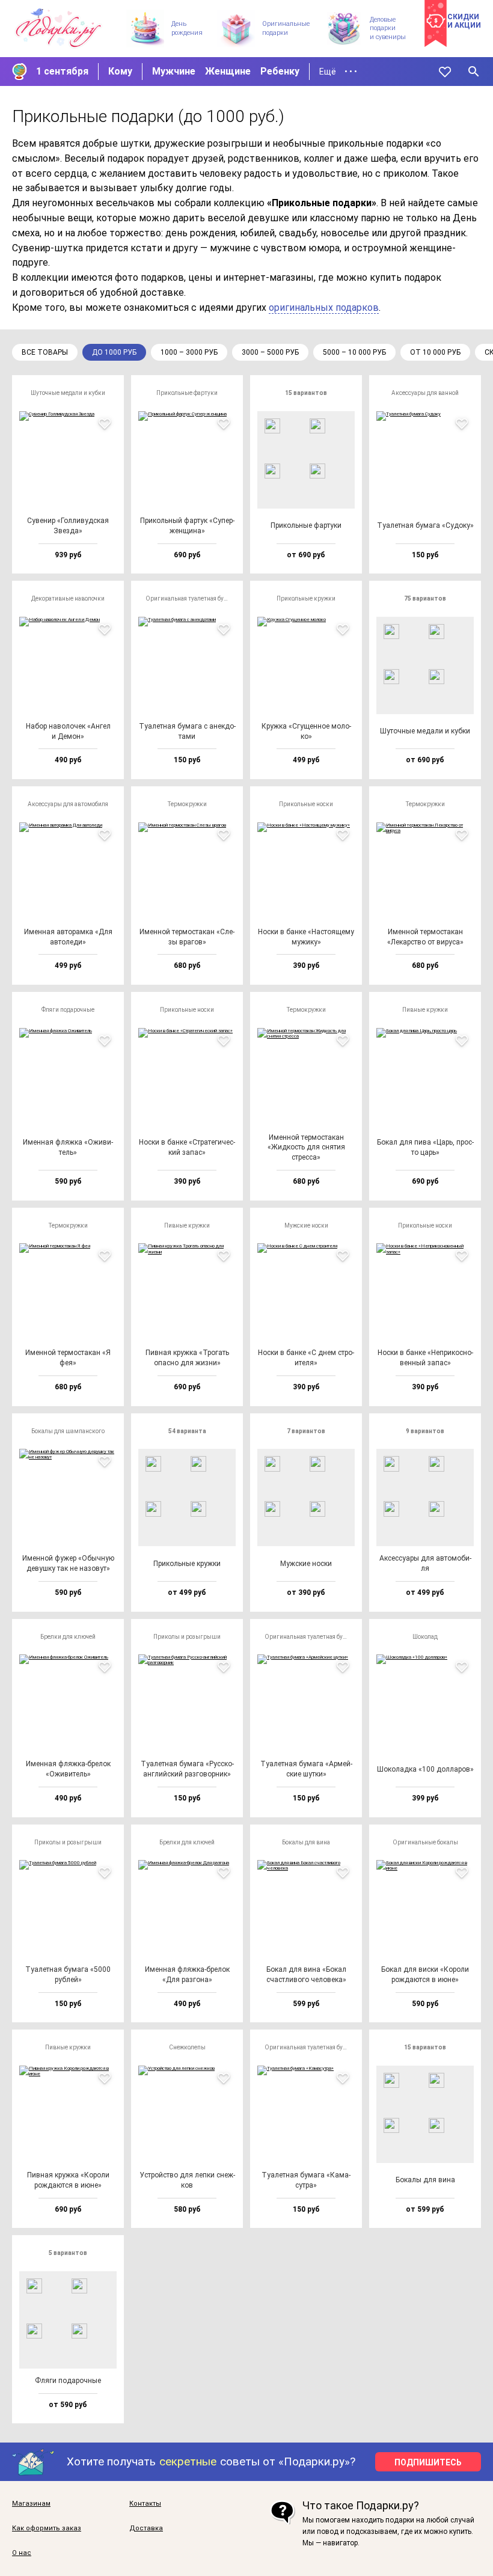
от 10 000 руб (435, 352)
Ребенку (280, 71)
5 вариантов (68, 2253)
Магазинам (31, 2504)
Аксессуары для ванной (425, 393)
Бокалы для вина (306, 1842)
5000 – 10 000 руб (354, 352)
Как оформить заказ (47, 2529)
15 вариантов (306, 393)
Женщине (228, 71)
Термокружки (187, 804)
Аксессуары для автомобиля (68, 804)
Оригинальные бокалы (425, 1842)
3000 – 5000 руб (270, 352)
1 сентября (62, 71)
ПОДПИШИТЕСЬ (428, 2462)
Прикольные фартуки (187, 393)
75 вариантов (425, 598)
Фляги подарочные (68, 1010)
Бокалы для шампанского (68, 1431)
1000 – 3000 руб (189, 352)
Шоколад (425, 1637)
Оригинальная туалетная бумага (191, 598)
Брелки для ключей (68, 1637)
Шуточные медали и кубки (68, 393)
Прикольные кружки (306, 598)
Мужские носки (306, 1225)
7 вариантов (306, 1431)
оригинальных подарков (324, 307)
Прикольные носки (306, 804)
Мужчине (174, 71)
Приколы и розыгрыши (187, 1637)
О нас (22, 2553)
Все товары (45, 352)
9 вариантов (425, 1431)
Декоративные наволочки (68, 598)
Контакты (145, 2504)
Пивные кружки (425, 1010)
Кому (120, 71)
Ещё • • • (338, 72)
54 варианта (187, 1431)
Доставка (146, 2529)
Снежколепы (187, 2047)
